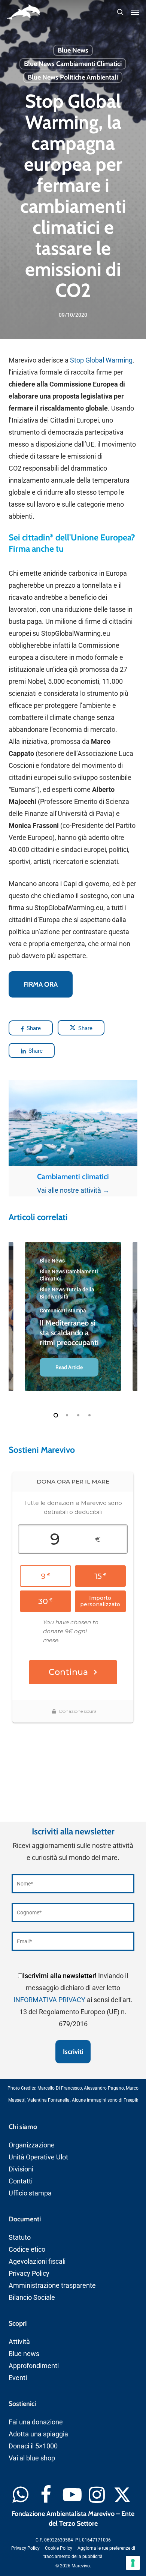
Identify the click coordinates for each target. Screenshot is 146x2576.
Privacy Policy (29, 2273)
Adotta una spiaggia (38, 2434)
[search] (120, 12)
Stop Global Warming (101, 360)
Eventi (18, 2378)
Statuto (20, 2237)
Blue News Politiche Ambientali (73, 77)
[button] (135, 12)
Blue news (24, 2354)
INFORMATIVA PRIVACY (49, 2000)
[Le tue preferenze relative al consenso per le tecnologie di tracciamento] (133, 2563)
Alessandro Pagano (104, 2088)
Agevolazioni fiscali (37, 2261)
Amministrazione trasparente (52, 2285)
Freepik (131, 2100)
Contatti (21, 2181)
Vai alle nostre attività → (73, 1190)
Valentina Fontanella (48, 2100)
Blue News (73, 50)
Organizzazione (32, 2145)
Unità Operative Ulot (38, 2157)
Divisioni (21, 2169)
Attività (19, 2342)
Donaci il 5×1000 (33, 2446)
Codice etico (27, 2249)
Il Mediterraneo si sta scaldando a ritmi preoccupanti (69, 1333)
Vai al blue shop (32, 2458)
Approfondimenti (34, 2366)
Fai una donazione (36, 2422)
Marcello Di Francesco (60, 2088)
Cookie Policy (59, 2548)
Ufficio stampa (30, 2193)
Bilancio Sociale (32, 2297)
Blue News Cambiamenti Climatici (73, 64)
